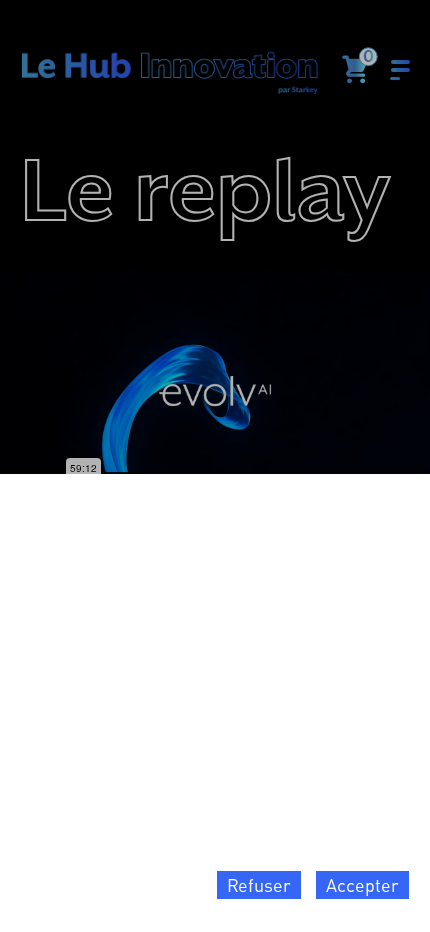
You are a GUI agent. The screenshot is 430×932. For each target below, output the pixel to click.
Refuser (259, 884)
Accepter (362, 884)
